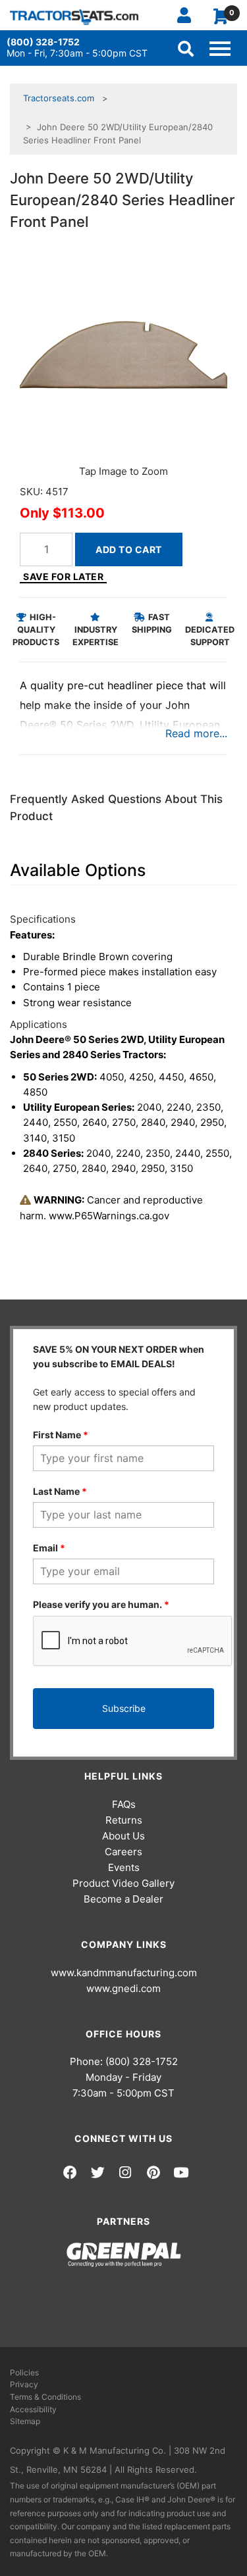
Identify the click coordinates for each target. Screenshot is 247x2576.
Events (124, 1867)
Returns (124, 1820)
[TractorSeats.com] (74, 17)
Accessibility (33, 2409)
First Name (61, 1435)
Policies (24, 2372)
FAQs (124, 1804)
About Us (123, 1836)
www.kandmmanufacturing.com (124, 1973)
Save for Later (63, 576)
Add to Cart (129, 549)
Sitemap (25, 2421)
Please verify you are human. (101, 1604)
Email (49, 1548)
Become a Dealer (123, 1899)
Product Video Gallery (123, 1883)
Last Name (60, 1491)
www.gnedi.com (123, 1988)
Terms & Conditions (45, 2397)
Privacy (24, 2384)
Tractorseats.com (59, 98)
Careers (123, 1852)
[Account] (189, 15)
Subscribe (124, 1708)
